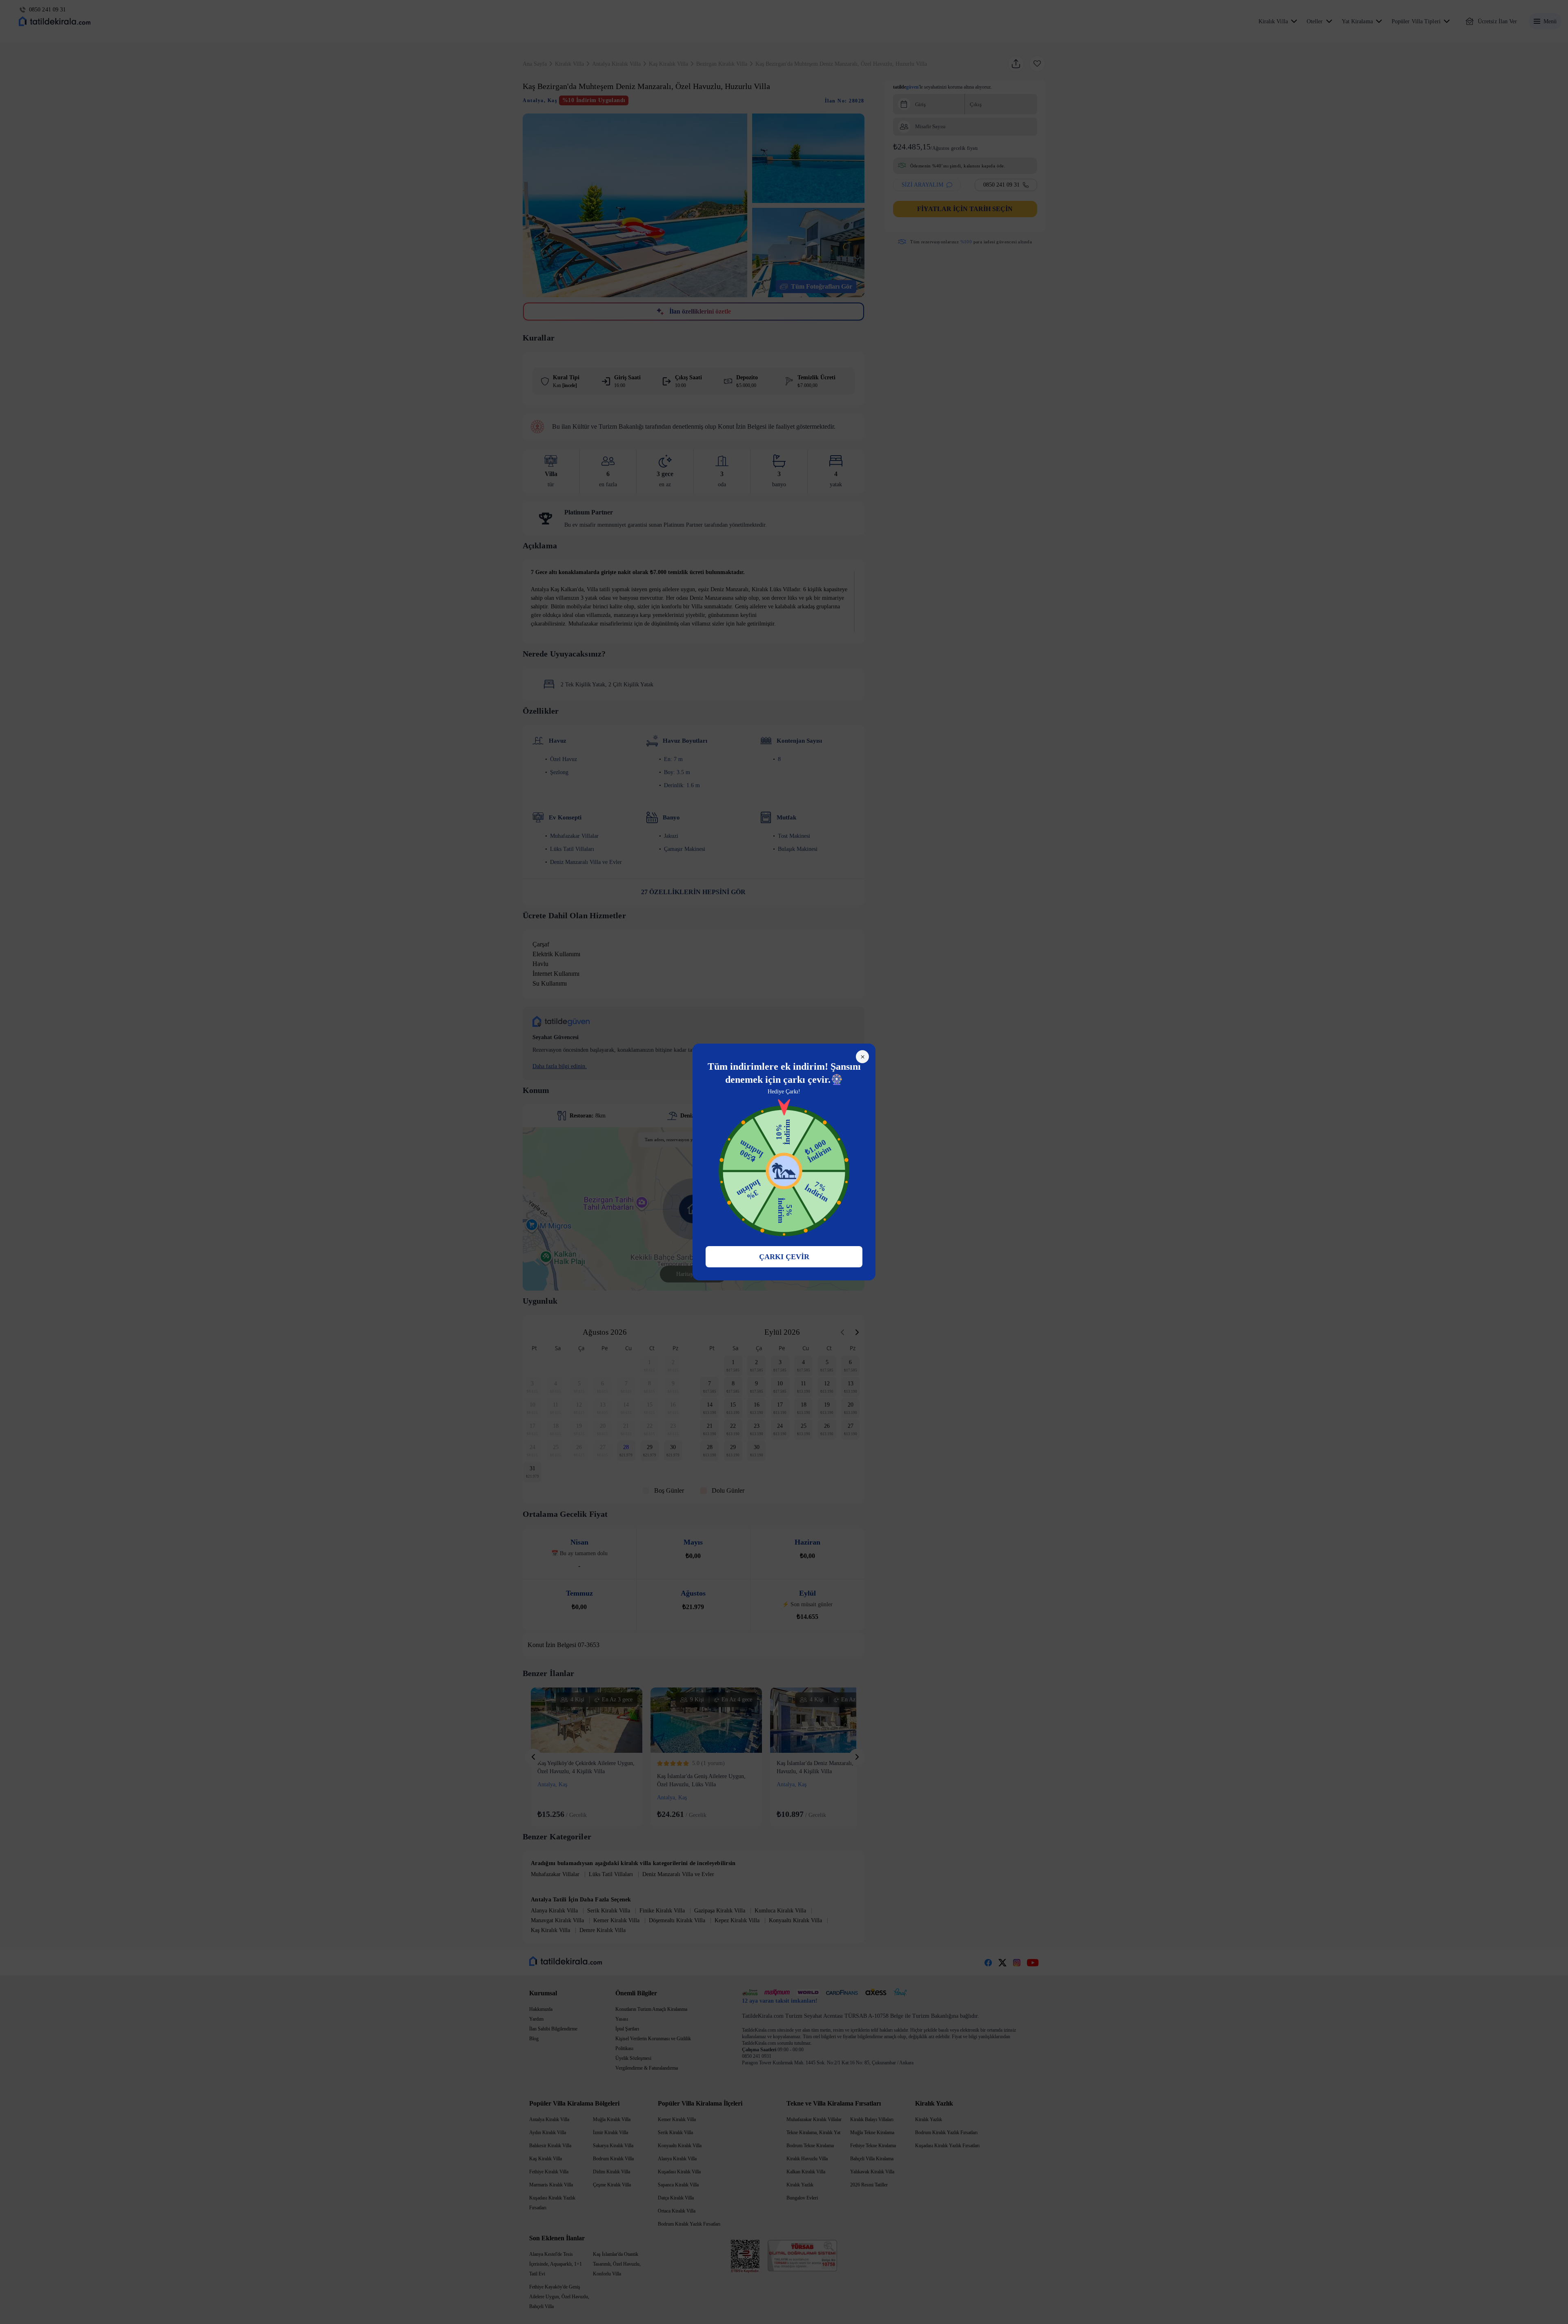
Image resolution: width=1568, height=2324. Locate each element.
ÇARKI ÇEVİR (784, 1257)
